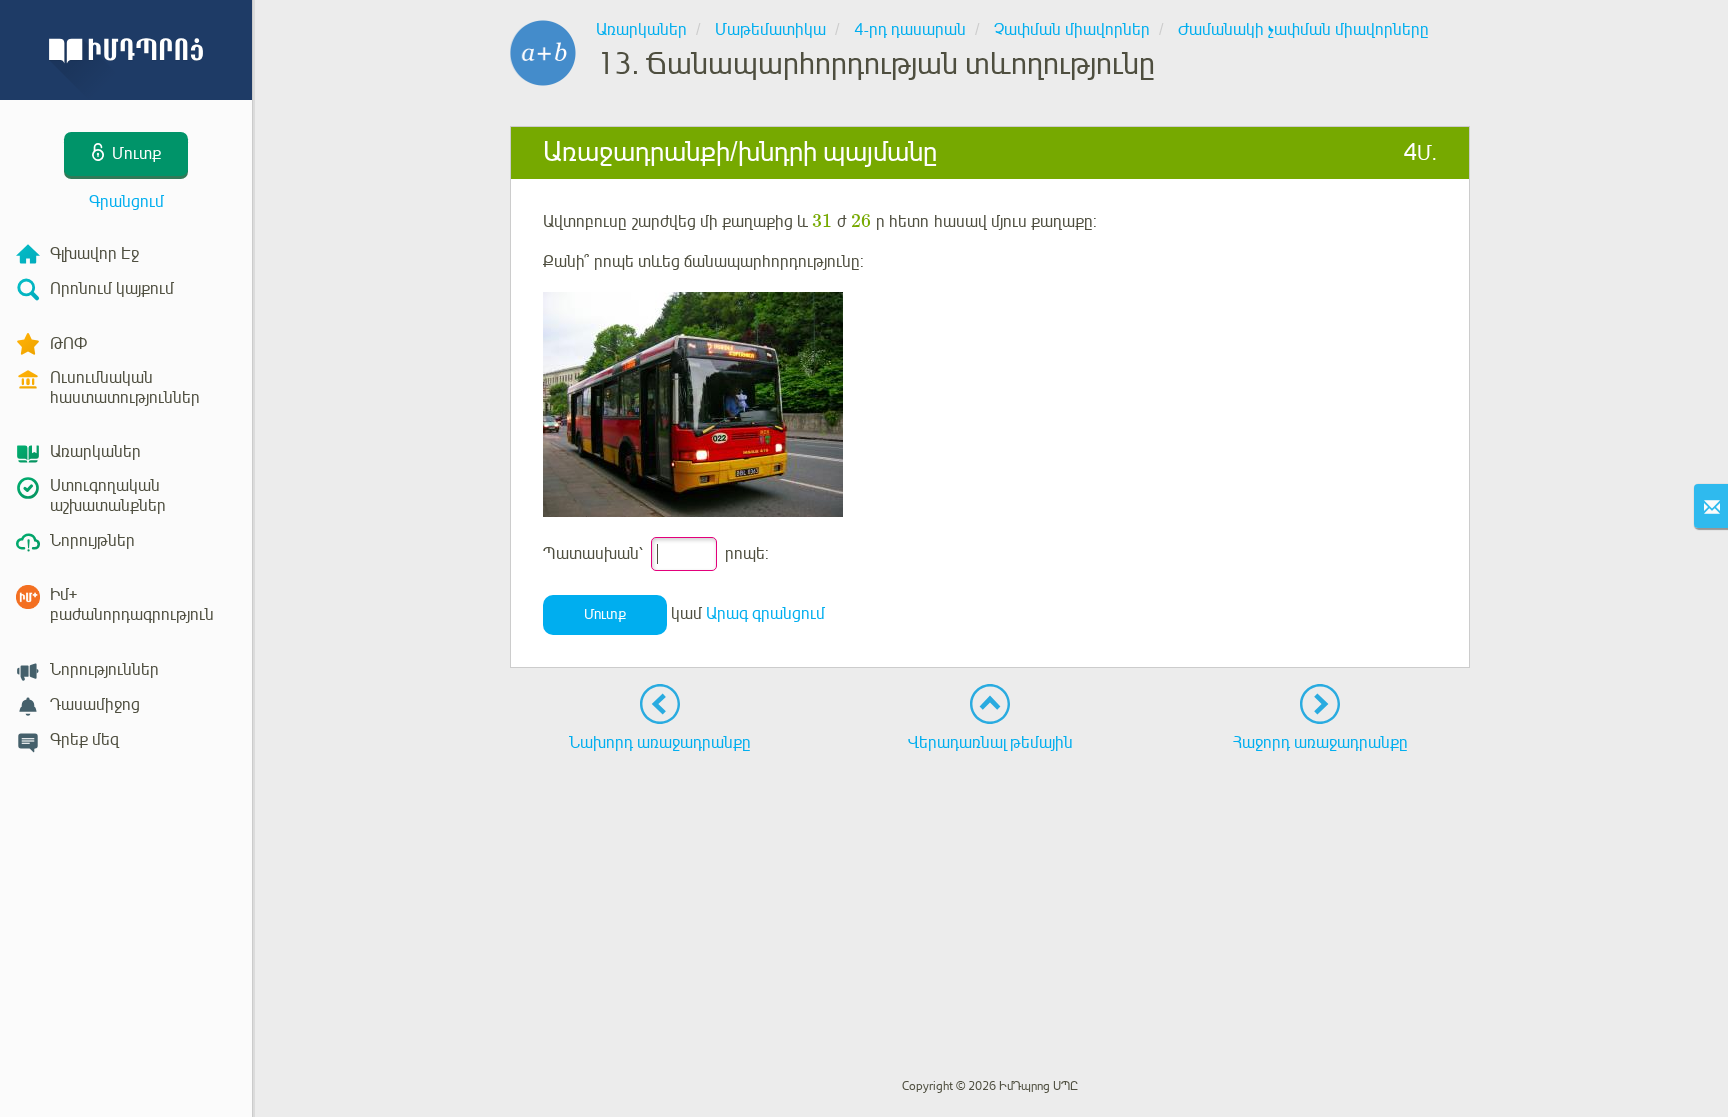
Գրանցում (126, 202)
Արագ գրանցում (765, 614)
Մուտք (605, 614)
